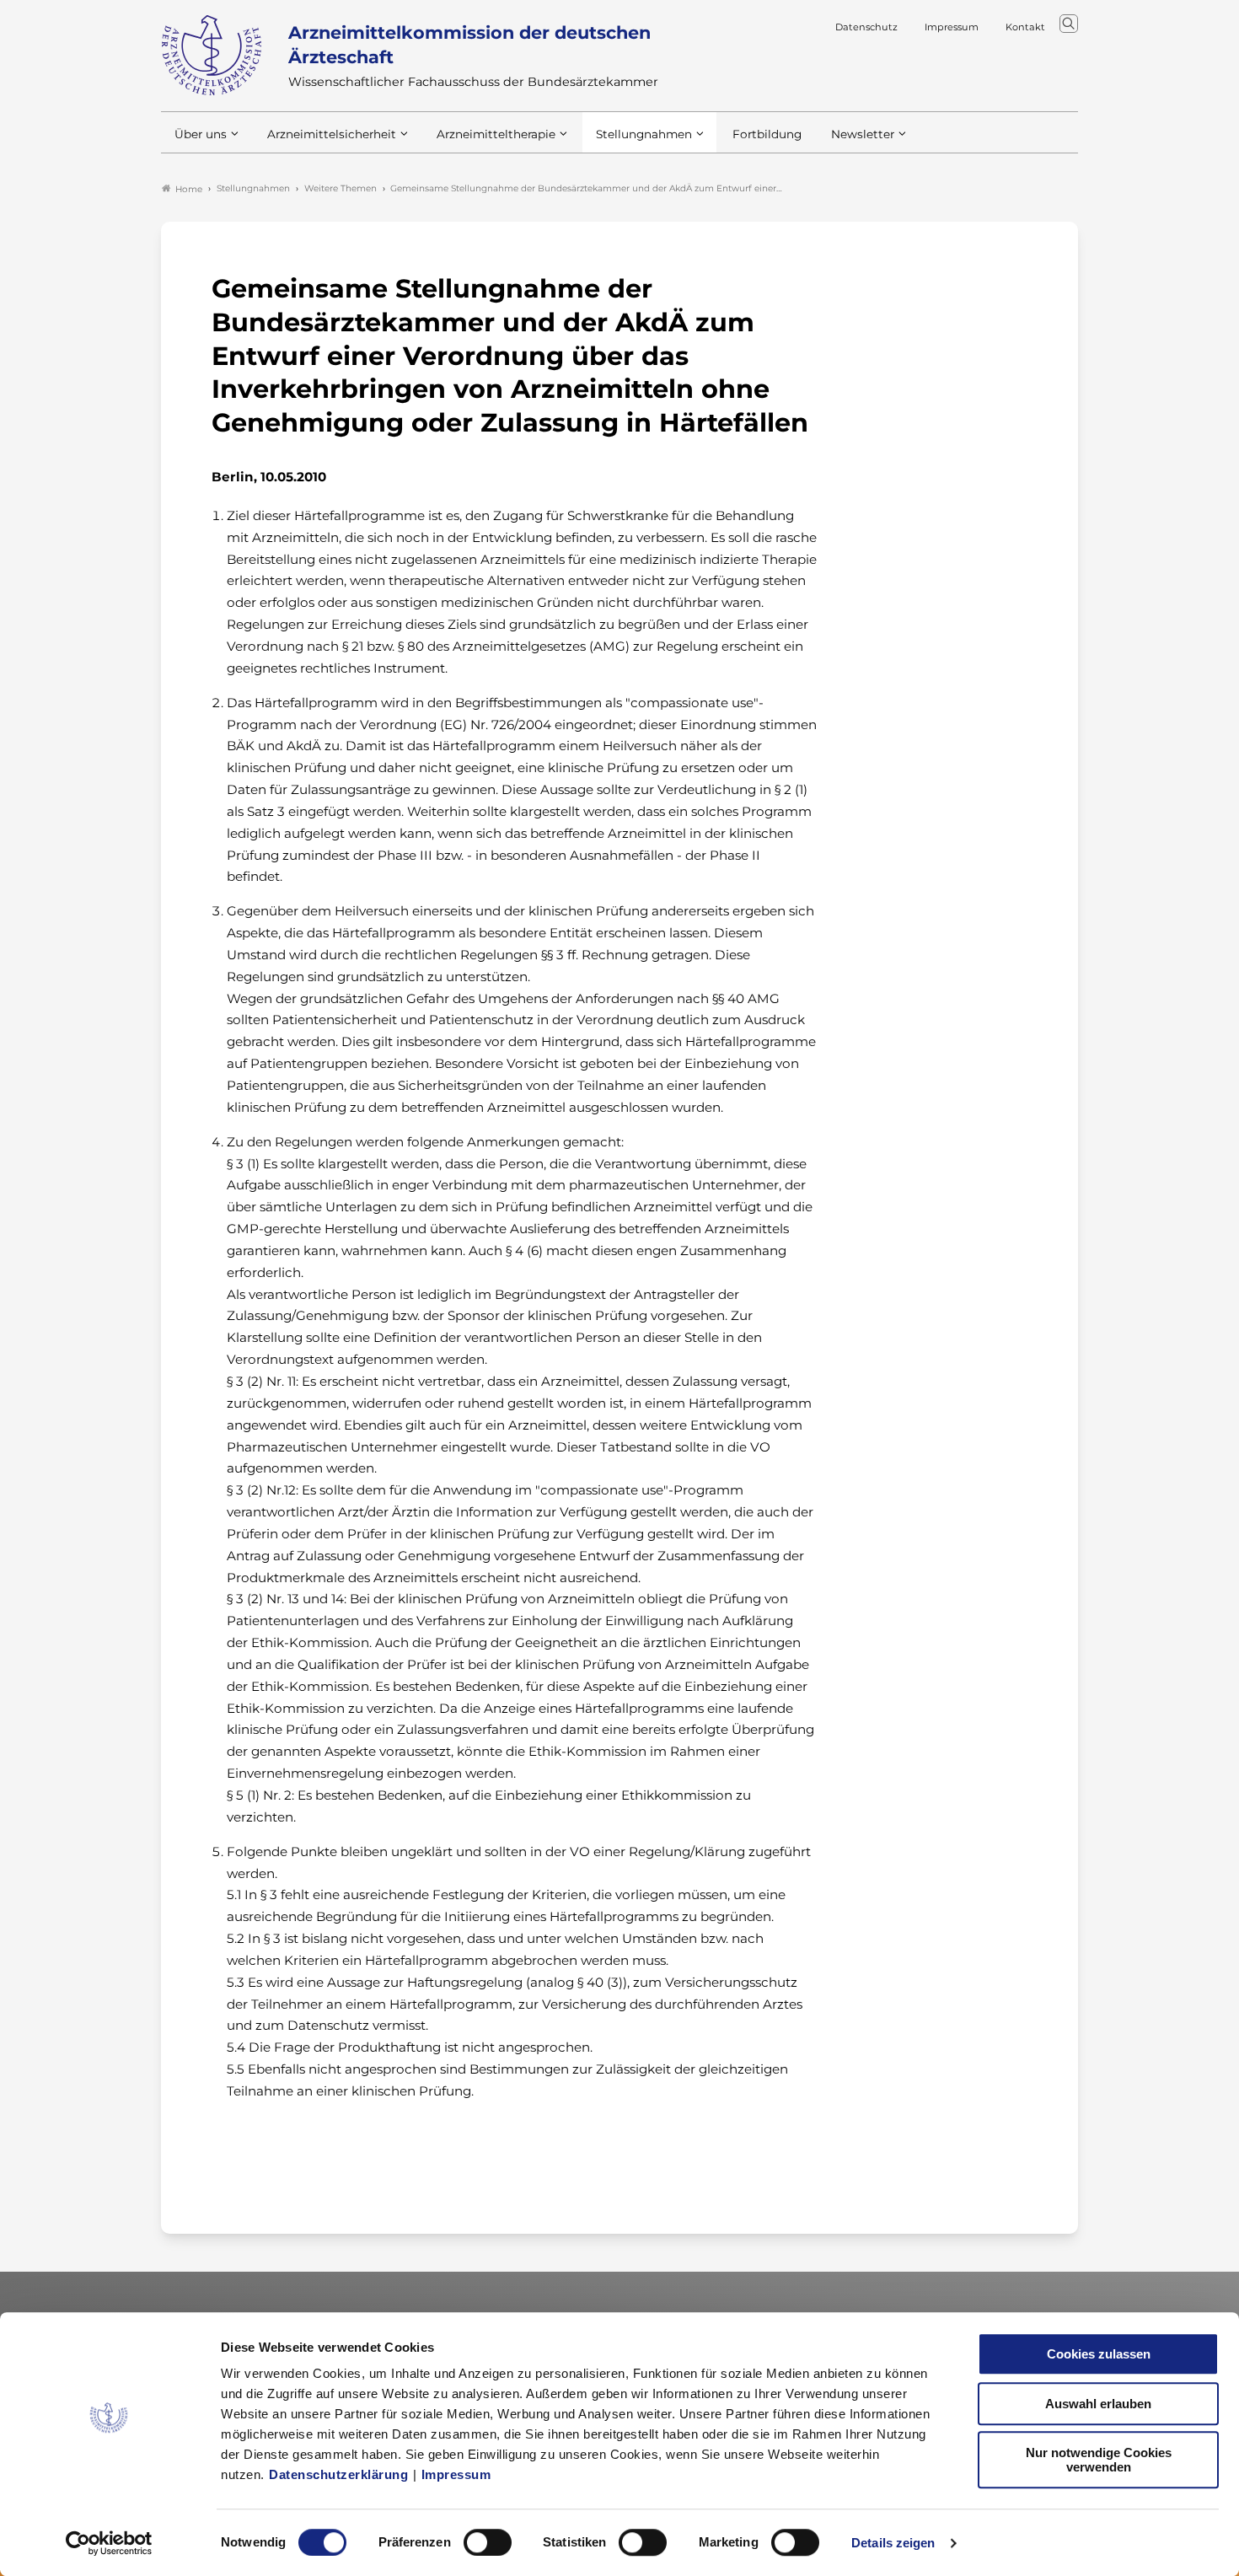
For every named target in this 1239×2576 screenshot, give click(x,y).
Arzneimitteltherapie (496, 134)
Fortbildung (767, 134)
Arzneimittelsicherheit (332, 134)
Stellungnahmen (644, 134)
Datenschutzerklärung (338, 2474)
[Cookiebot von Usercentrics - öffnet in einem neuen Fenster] (109, 2543)
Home (189, 189)
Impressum (456, 2474)
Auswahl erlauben (1098, 2404)
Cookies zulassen (1099, 2354)
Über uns (201, 134)
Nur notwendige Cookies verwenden (1099, 2460)
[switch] (488, 2542)
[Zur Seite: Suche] (1069, 24)
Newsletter (863, 134)
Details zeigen (893, 2543)
